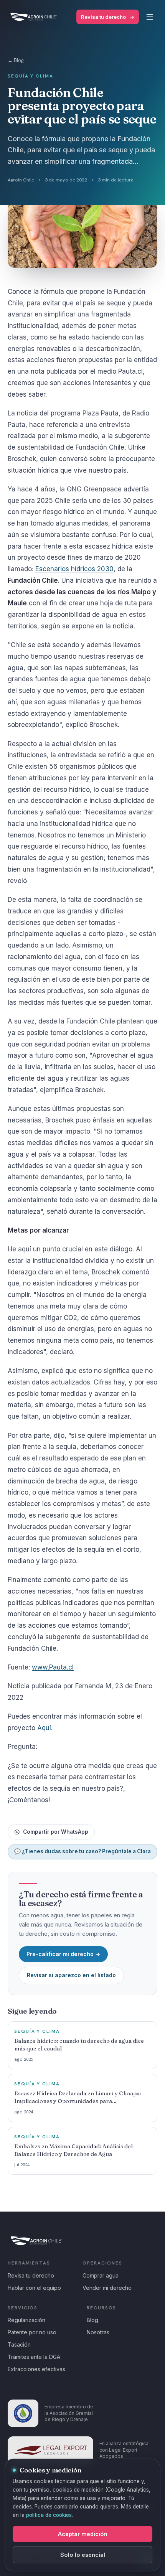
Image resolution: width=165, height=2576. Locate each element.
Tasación (19, 2344)
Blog (92, 2320)
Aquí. (45, 1728)
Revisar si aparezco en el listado (71, 1975)
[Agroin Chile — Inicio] (34, 17)
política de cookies (49, 2515)
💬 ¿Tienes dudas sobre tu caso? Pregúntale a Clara (82, 1851)
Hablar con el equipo (34, 2288)
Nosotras (98, 2332)
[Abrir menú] (150, 17)
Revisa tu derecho (108, 17)
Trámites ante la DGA (34, 2357)
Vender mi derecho (107, 2288)
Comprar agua (101, 2275)
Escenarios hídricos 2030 (74, 569)
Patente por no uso (32, 2332)
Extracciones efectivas (36, 2369)
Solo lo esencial (83, 2555)
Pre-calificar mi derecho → (63, 1954)
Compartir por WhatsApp (56, 1832)
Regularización (26, 2320)
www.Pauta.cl (53, 1667)
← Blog (16, 60)
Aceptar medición (83, 2534)
